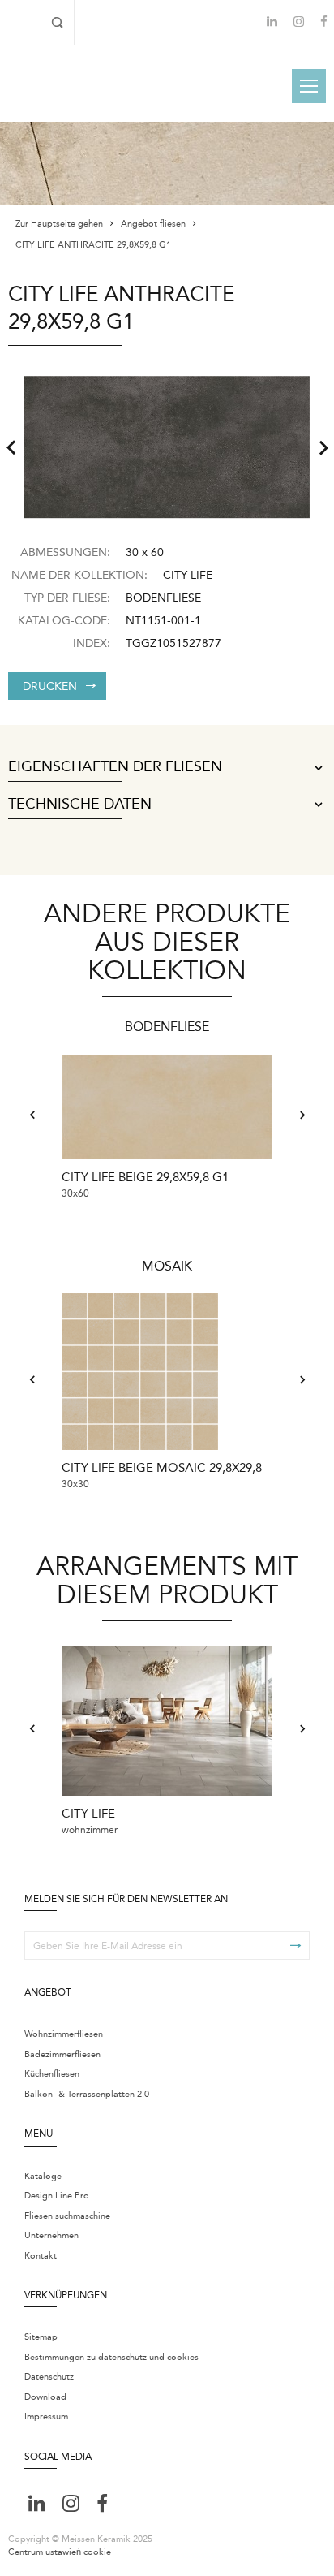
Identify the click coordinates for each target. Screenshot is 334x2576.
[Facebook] (324, 23)
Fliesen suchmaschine (67, 2216)
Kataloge (43, 2176)
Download (45, 2397)
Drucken (50, 686)
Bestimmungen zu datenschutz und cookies (111, 2357)
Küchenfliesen (52, 2074)
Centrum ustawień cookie (60, 2552)
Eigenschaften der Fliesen (115, 767)
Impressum (46, 2416)
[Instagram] (299, 23)
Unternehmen (51, 2235)
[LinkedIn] (272, 22)
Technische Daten (80, 805)
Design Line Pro (57, 2196)
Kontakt (41, 2256)
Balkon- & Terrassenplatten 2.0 (87, 2094)
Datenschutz (49, 2377)
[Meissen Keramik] (52, 85)
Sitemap (41, 2337)
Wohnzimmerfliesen (64, 2034)
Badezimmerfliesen (62, 2054)
